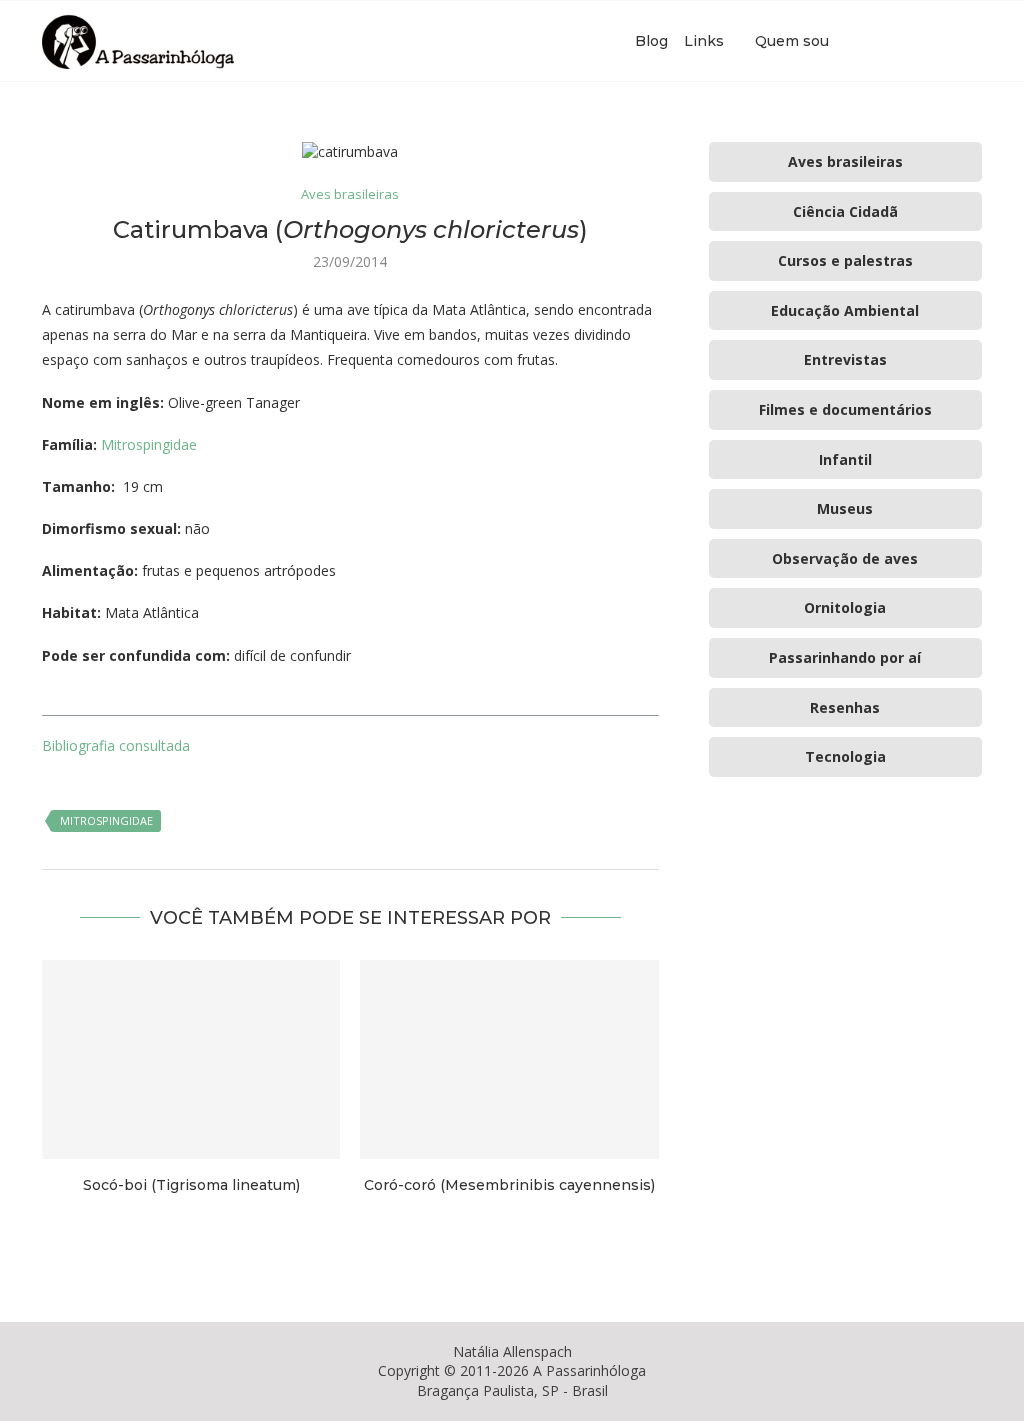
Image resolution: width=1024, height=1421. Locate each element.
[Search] (972, 41)
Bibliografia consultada (116, 745)
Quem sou (792, 41)
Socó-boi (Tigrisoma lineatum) (191, 1185)
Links (704, 41)
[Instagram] (909, 41)
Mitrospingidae (149, 444)
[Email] (930, 41)
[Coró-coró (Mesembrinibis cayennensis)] (509, 1059)
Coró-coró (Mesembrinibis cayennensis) (509, 1185)
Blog (651, 41)
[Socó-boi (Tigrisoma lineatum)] (191, 1059)
